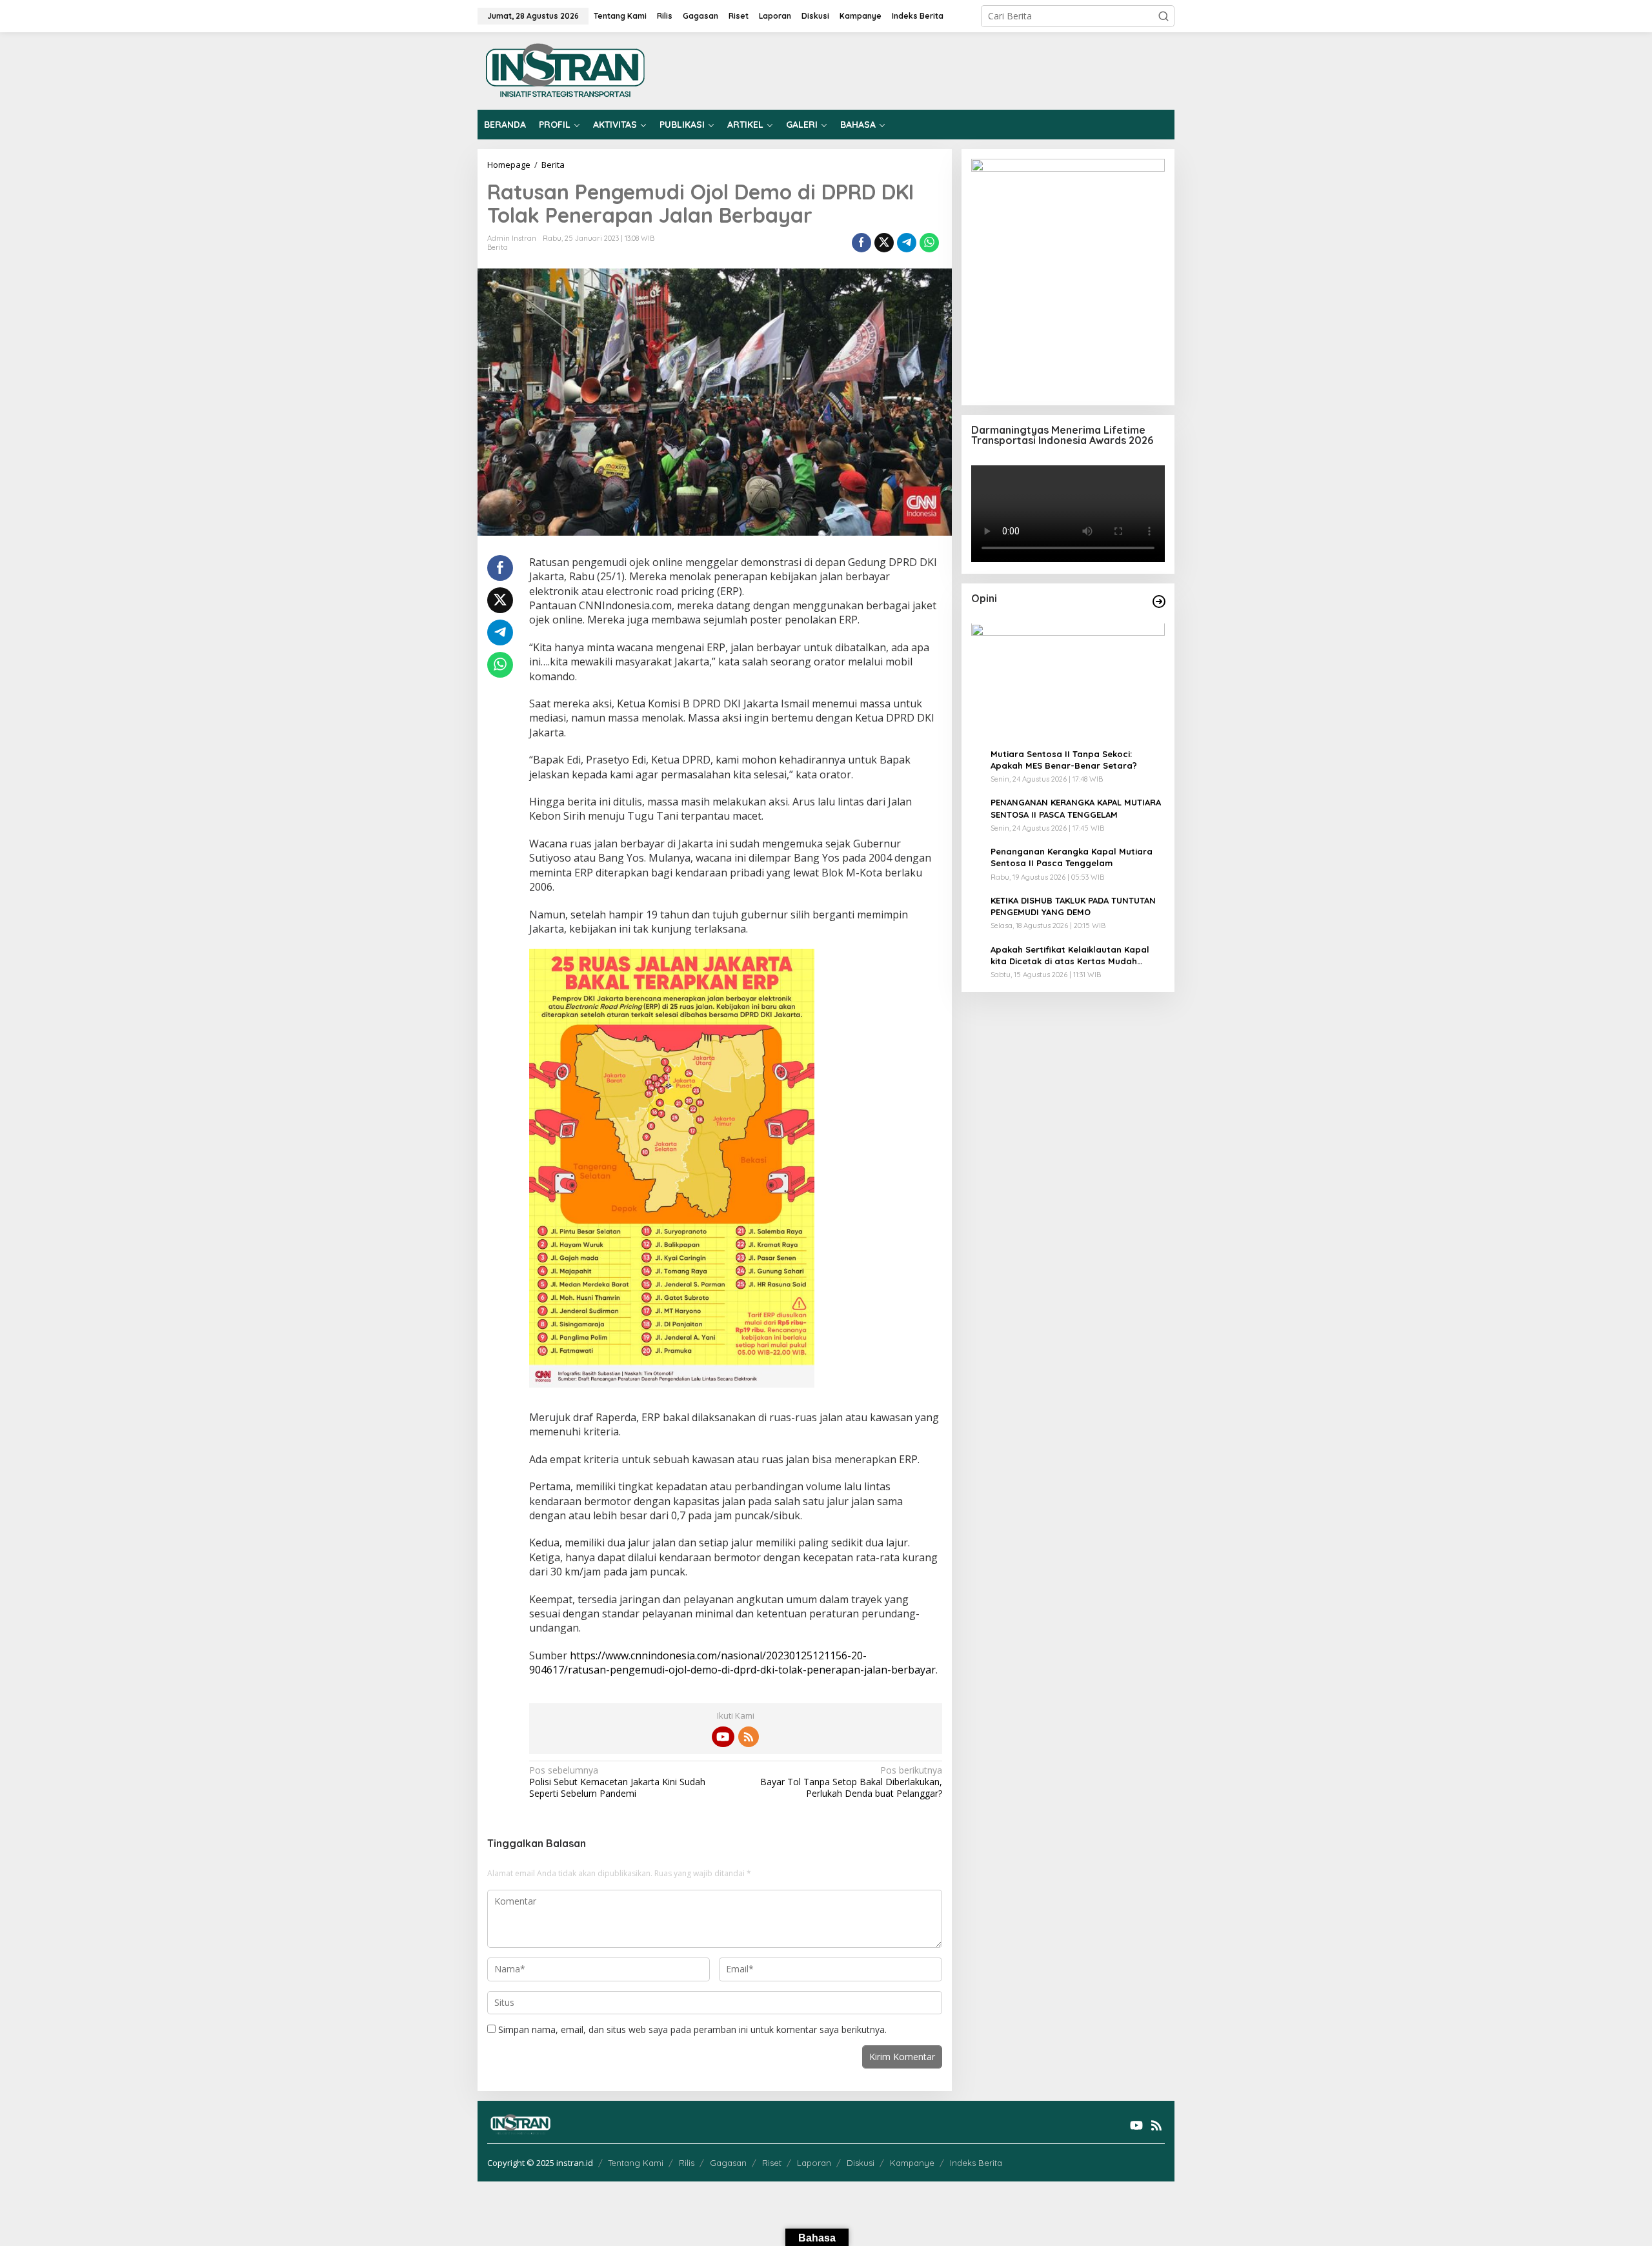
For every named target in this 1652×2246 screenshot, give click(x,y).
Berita (498, 247)
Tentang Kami (636, 2163)
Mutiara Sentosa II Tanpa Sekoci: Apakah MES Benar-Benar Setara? (1064, 760)
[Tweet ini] (884, 243)
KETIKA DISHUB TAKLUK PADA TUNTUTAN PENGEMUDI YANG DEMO (1073, 906)
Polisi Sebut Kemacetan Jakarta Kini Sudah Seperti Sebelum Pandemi (617, 1782)
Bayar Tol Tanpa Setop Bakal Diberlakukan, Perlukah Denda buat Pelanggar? (851, 1782)
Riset (772, 2163)
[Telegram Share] (907, 243)
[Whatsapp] (929, 243)
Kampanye (912, 2163)
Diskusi (861, 2163)
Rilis (687, 2163)
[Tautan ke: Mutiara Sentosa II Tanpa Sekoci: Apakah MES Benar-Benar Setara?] (1068, 681)
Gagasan (728, 2163)
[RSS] (749, 1737)
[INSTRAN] (566, 70)
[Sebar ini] (861, 243)
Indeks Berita (976, 2163)
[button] (1163, 16)
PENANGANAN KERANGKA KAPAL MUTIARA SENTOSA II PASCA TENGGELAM (1076, 809)
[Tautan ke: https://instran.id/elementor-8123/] (1159, 602)
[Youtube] (723, 1737)
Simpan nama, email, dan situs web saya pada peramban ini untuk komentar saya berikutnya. (692, 2029)
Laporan (814, 2163)
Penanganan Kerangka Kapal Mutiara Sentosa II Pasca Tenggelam (1072, 858)
